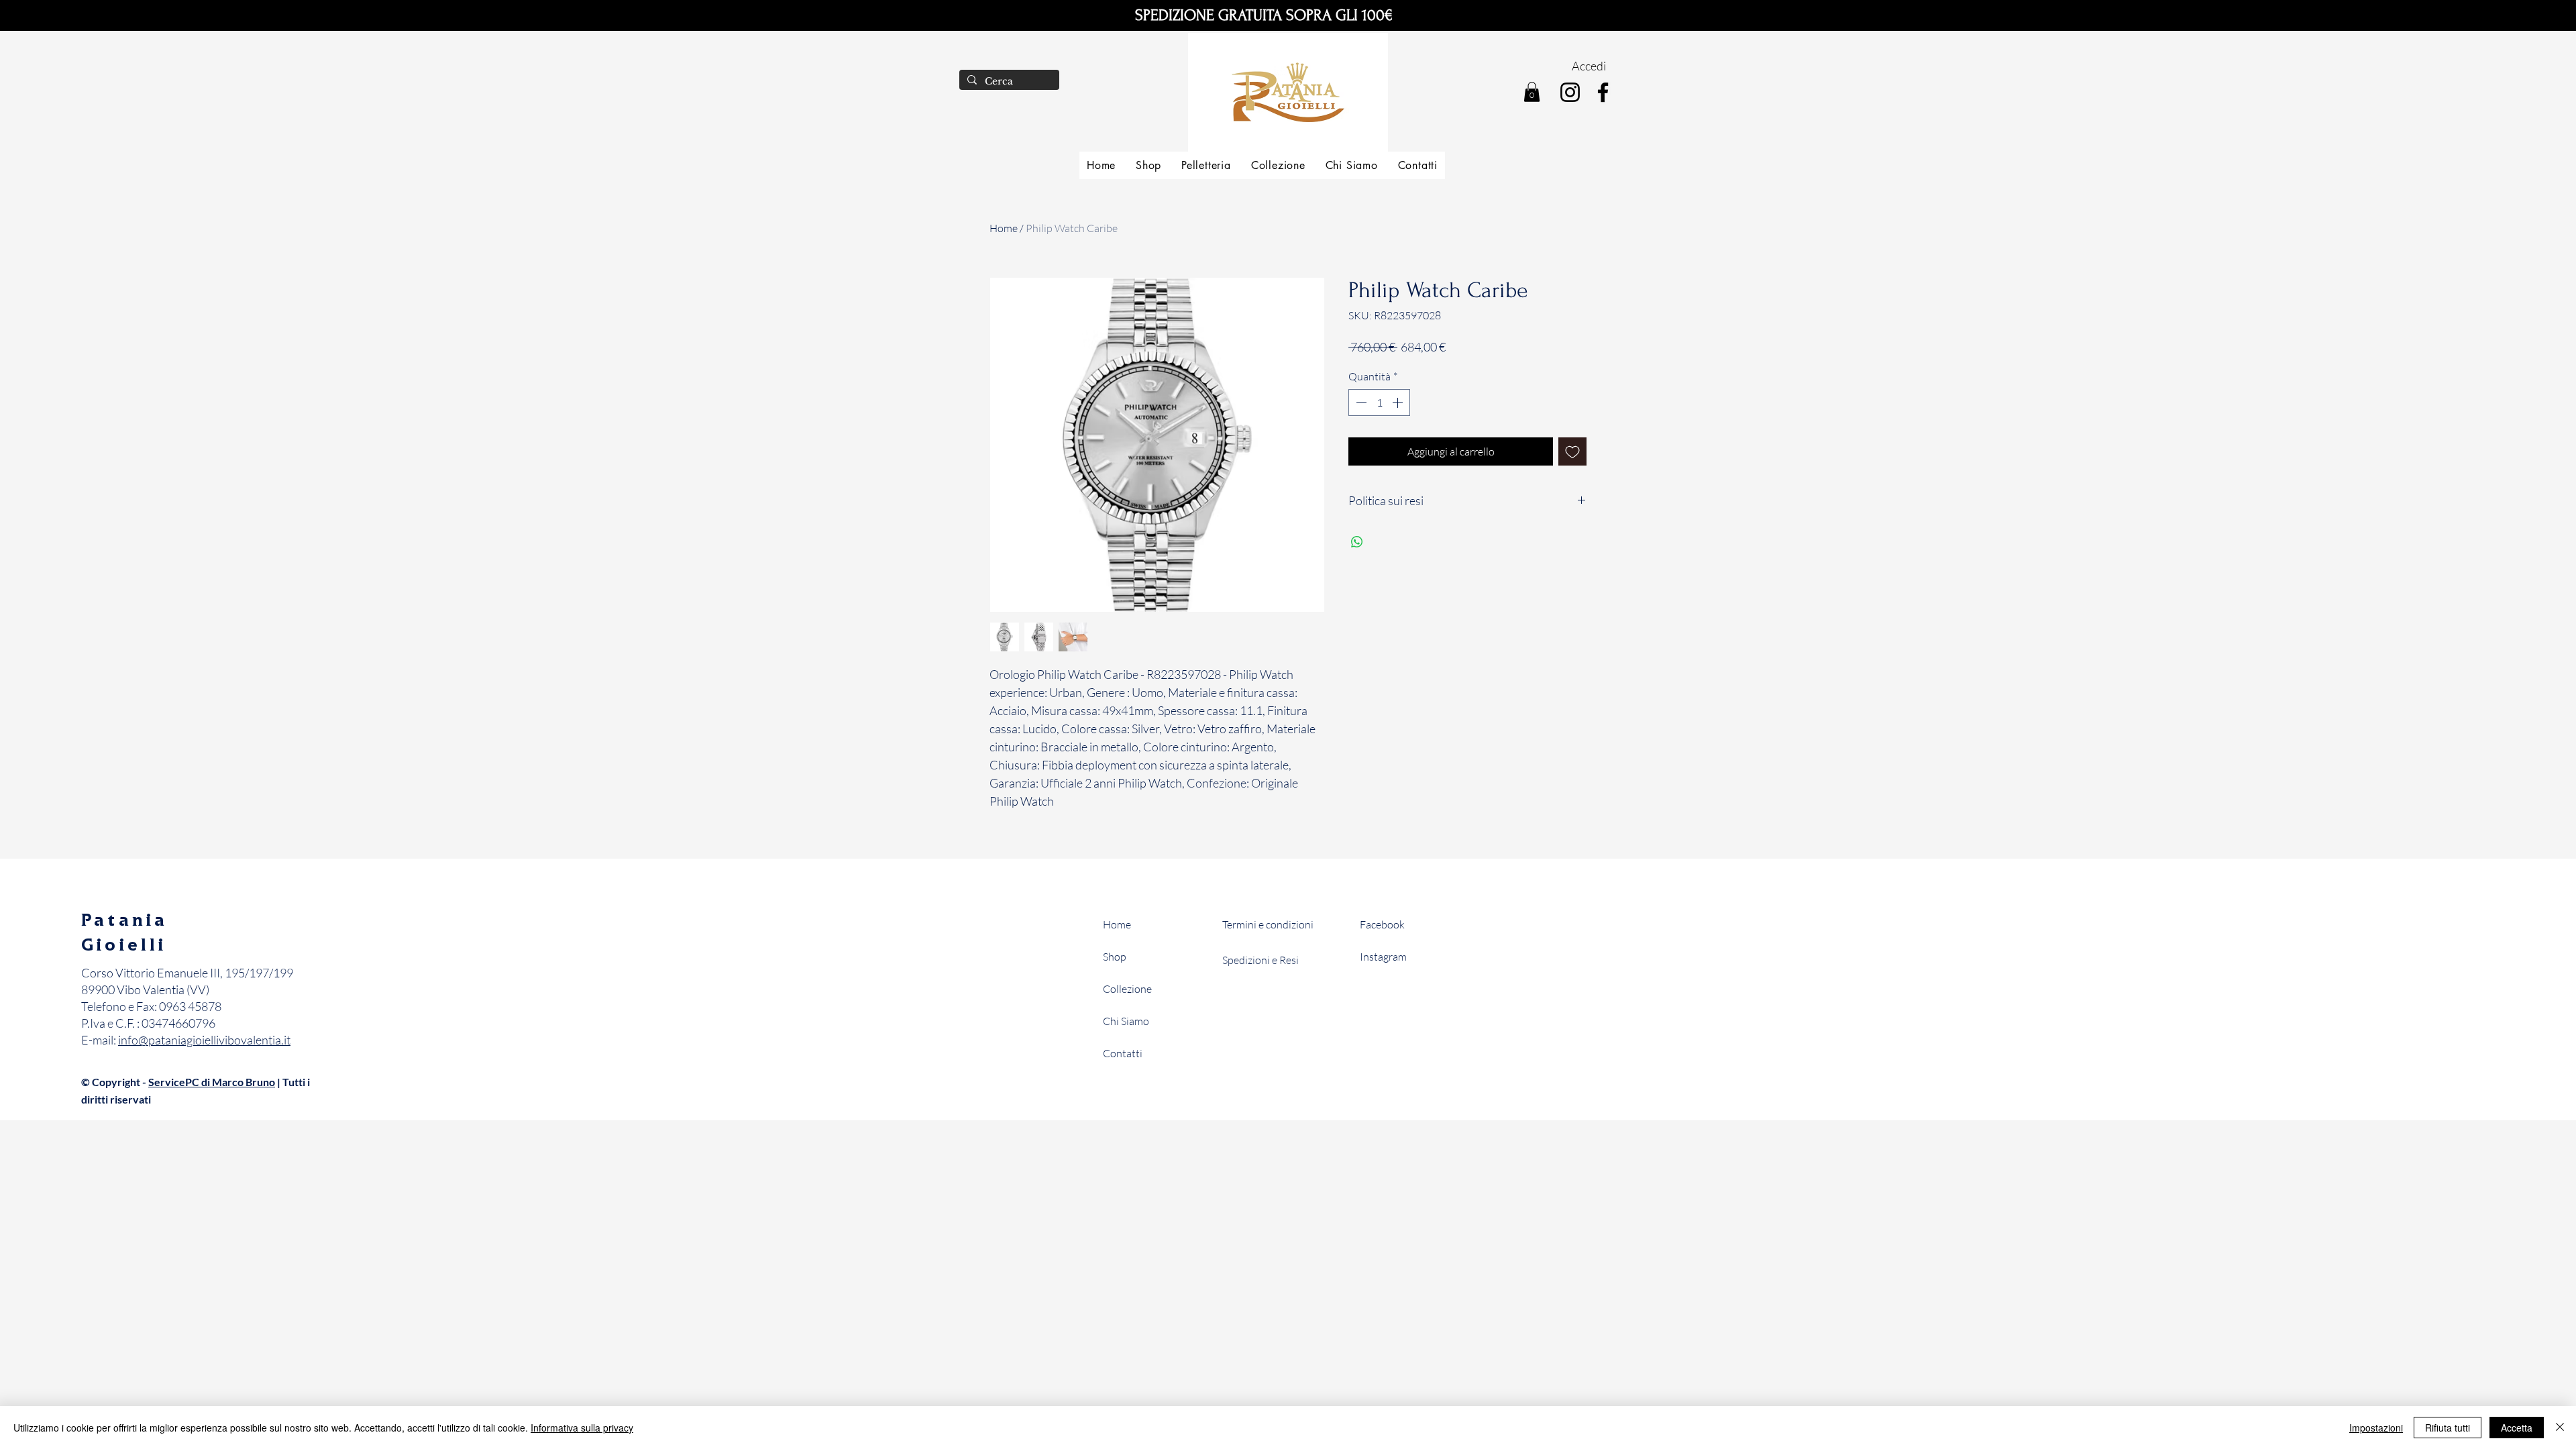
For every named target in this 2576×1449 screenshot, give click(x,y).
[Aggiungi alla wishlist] (1572, 451)
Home (1004, 228)
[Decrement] (1360, 402)
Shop (1115, 957)
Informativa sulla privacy (582, 1428)
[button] (1532, 92)
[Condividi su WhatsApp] (1357, 542)
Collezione (1127, 989)
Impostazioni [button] (2376, 1428)
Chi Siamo (1126, 1021)
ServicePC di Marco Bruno (212, 1082)
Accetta (2517, 1428)
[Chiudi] (2560, 1428)
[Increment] (1399, 402)
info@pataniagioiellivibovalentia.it (204, 1040)
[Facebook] (1603, 92)
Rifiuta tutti (2448, 1428)
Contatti (1123, 1053)
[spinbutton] (1379, 402)
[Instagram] (1570, 92)
